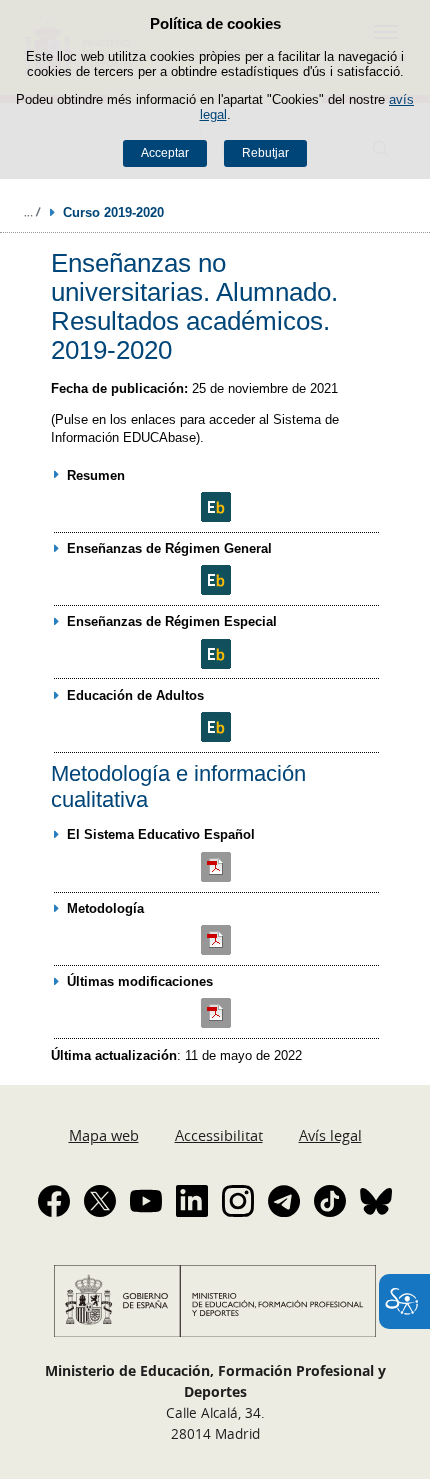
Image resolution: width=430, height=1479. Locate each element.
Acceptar (165, 153)
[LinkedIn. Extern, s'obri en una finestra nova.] (192, 1201)
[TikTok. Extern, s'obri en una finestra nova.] (330, 1201)
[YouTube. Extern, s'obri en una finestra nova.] (146, 1201)
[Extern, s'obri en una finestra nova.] (217, 507)
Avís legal (330, 1135)
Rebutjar (265, 153)
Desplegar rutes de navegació (32, 212)
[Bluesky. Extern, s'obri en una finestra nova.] (376, 1201)
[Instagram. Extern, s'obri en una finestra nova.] (238, 1201)
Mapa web (104, 1135)
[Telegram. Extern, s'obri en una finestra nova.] (284, 1201)
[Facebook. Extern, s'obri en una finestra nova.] (54, 1201)
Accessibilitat (219, 1135)
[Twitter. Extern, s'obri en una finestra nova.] (100, 1201)
